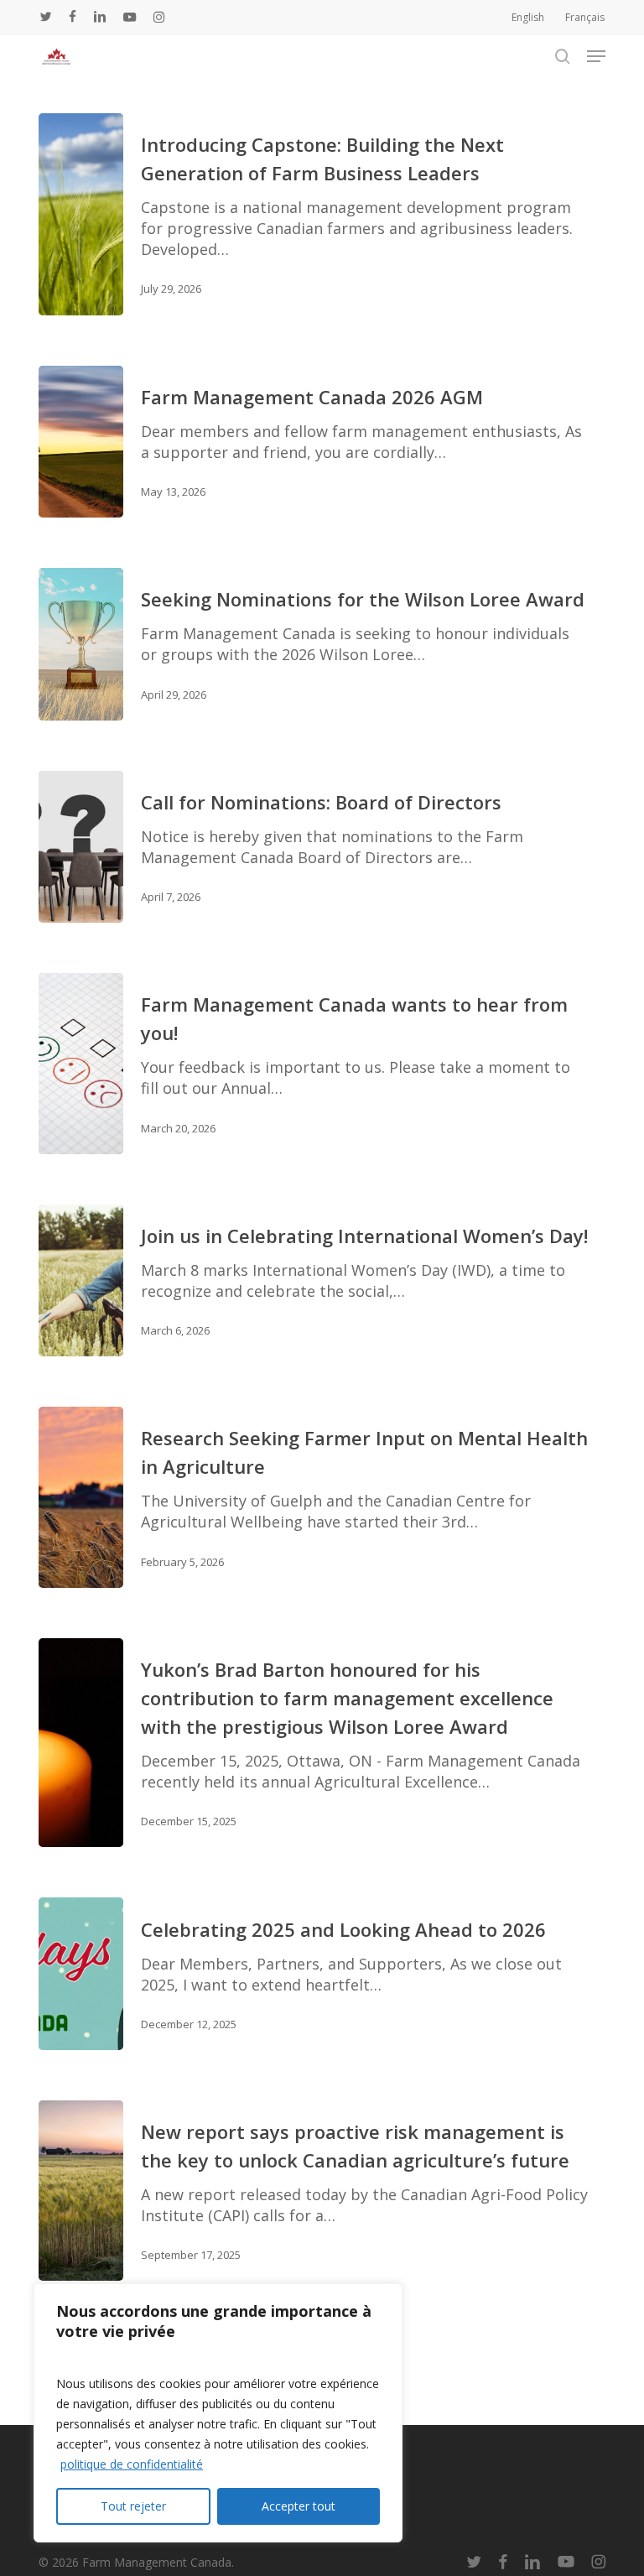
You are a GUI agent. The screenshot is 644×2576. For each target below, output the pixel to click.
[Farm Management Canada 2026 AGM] (81, 442)
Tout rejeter (133, 2506)
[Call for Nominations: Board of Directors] (81, 847)
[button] (596, 56)
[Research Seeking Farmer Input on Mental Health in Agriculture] (81, 1497)
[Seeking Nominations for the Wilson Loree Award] (81, 644)
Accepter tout (299, 2506)
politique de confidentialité (132, 2464)
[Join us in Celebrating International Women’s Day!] (81, 1281)
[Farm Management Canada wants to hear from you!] (81, 1064)
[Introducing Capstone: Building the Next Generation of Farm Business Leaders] (81, 214)
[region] (218, 2413)
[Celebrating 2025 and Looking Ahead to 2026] (81, 1974)
